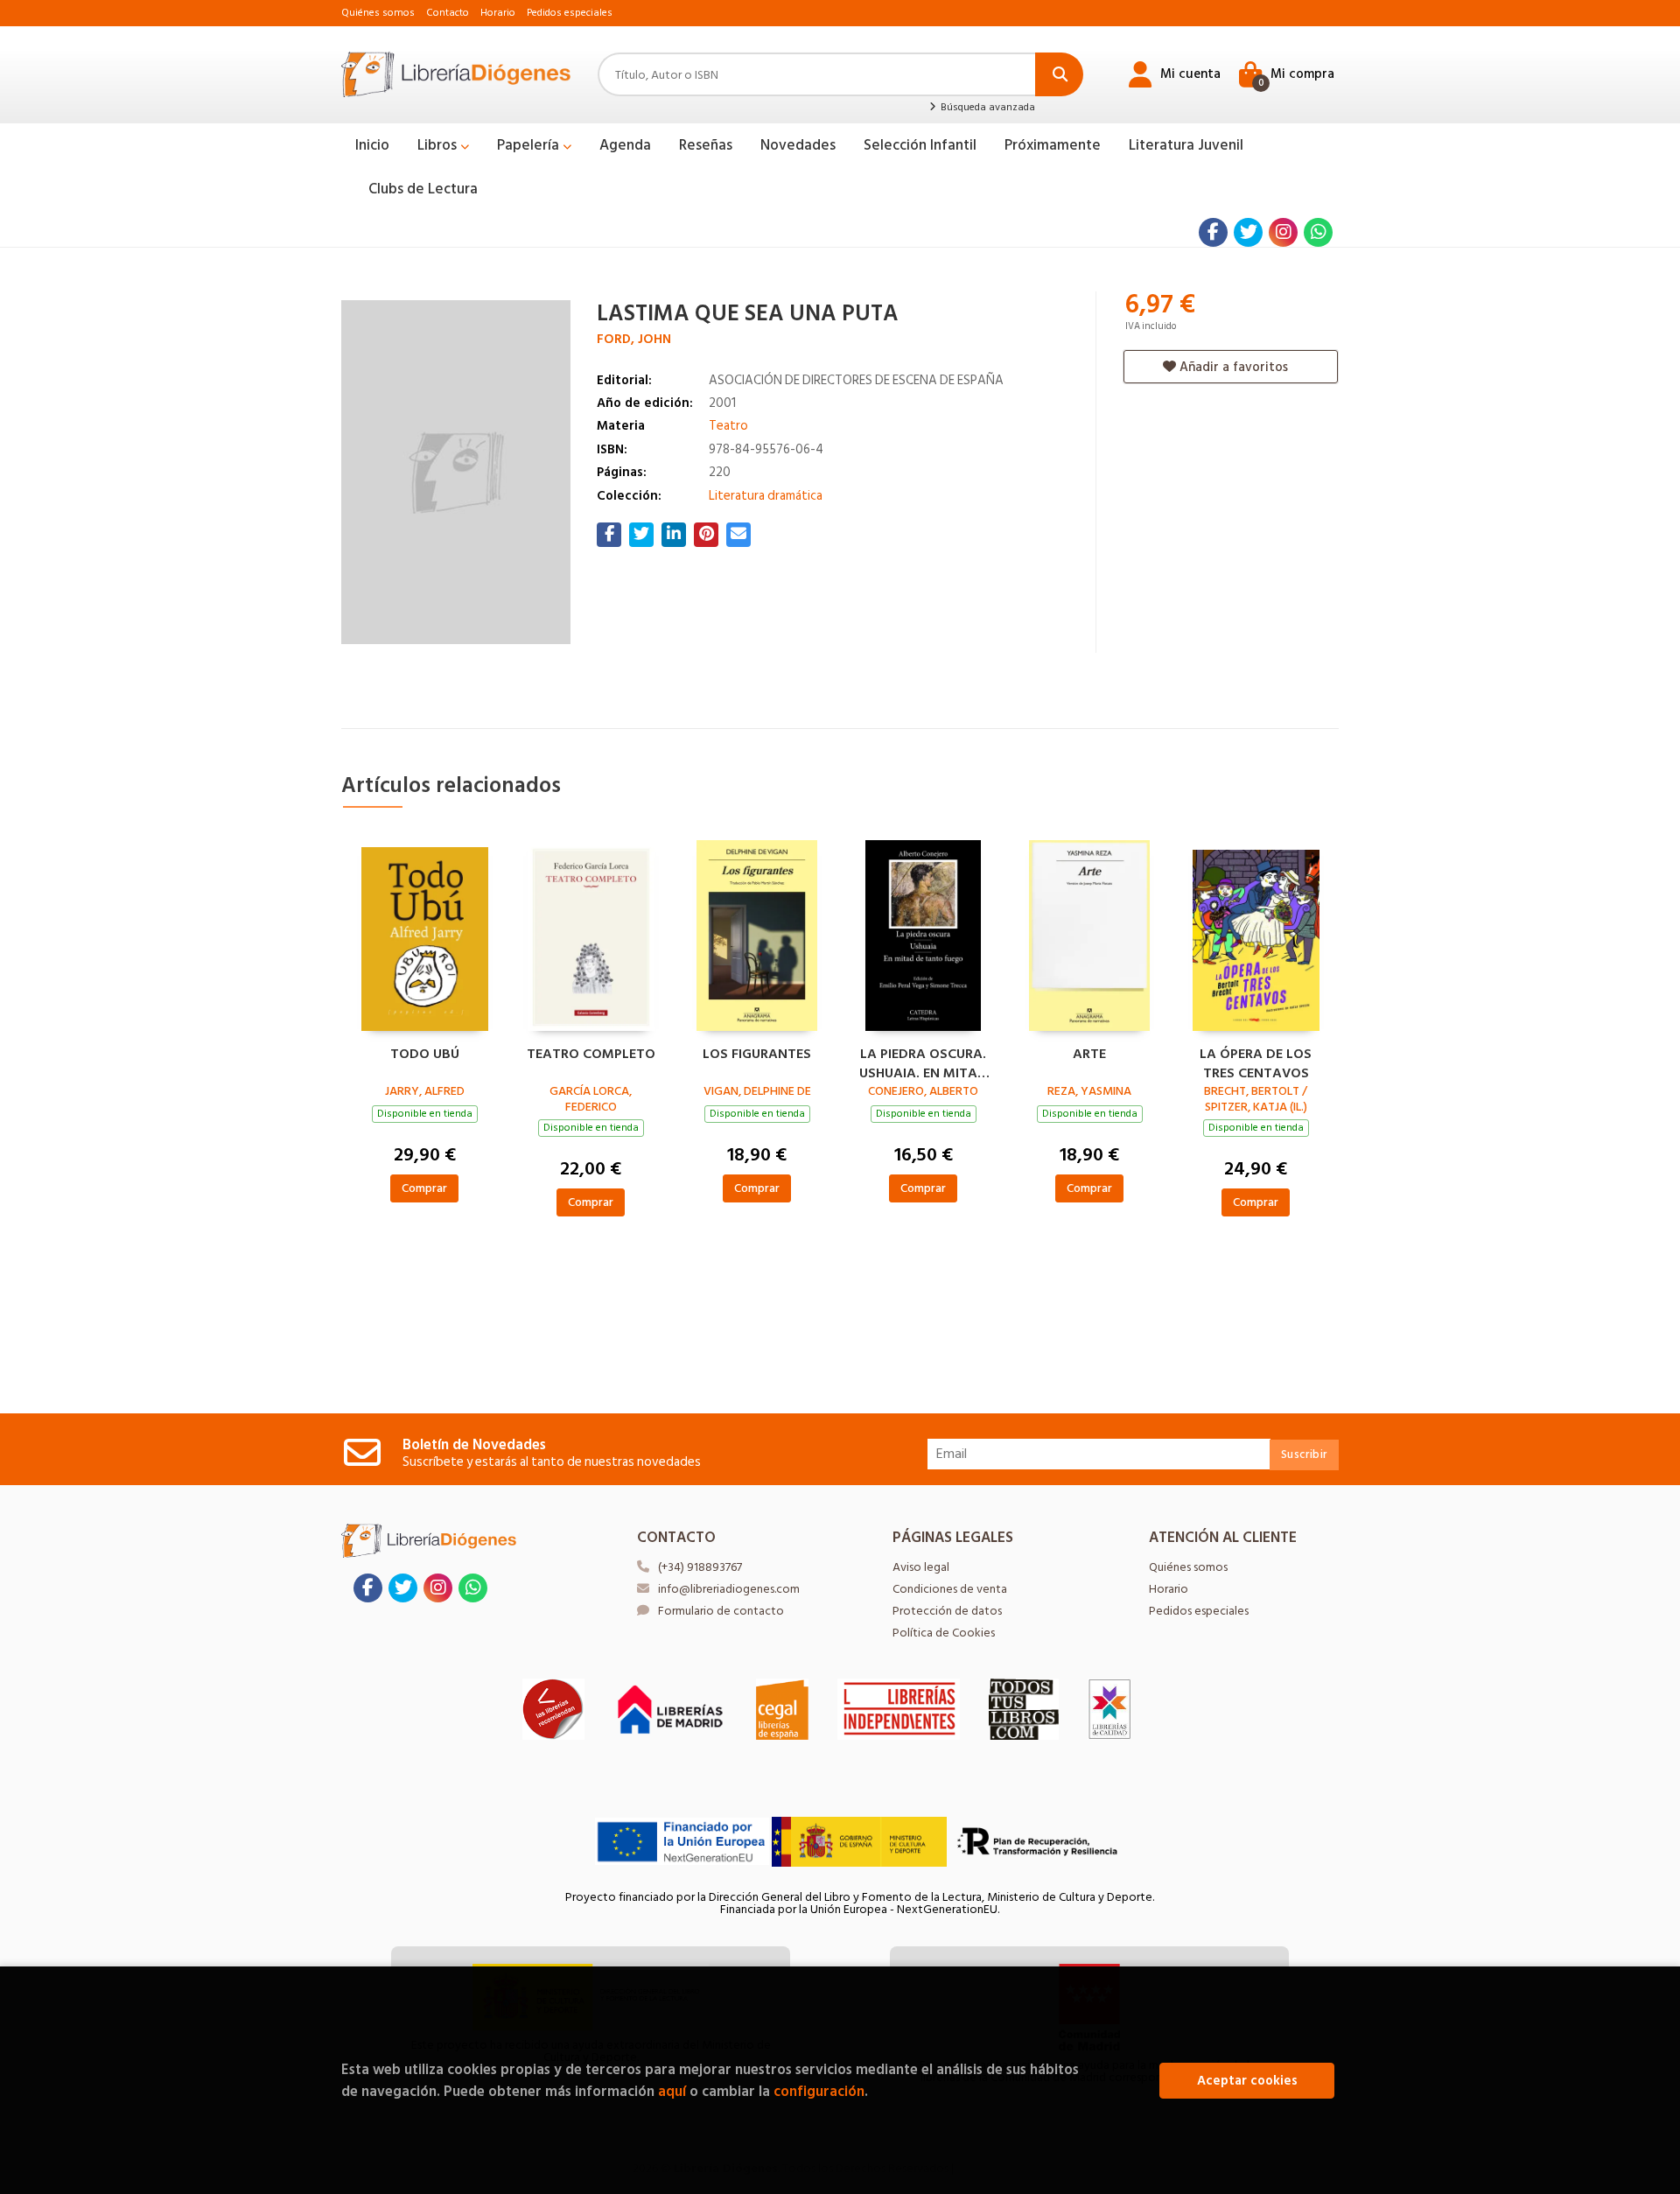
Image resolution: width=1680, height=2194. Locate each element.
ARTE (1089, 1055)
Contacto (448, 13)
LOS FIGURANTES (757, 1055)
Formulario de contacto (721, 1611)
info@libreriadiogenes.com (729, 1589)
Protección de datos (947, 1611)
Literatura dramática (766, 496)
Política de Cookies (944, 1633)
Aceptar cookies (1247, 2081)
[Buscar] (1059, 74)
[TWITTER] (1248, 232)
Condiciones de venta (950, 1589)
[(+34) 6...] (1318, 232)
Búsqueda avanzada (986, 108)
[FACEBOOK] (1213, 232)
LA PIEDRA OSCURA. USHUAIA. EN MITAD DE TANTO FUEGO (923, 1062)
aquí (672, 2091)
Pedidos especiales (570, 13)
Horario (498, 13)
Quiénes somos (378, 13)
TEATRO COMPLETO (591, 1055)
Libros (439, 145)
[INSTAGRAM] (1283, 232)
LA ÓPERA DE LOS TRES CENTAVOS (1256, 1062)
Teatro (728, 426)
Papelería (530, 145)
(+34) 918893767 (700, 1567)
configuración (819, 2091)
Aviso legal (921, 1567)
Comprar (424, 1188)
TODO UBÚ (425, 1055)
